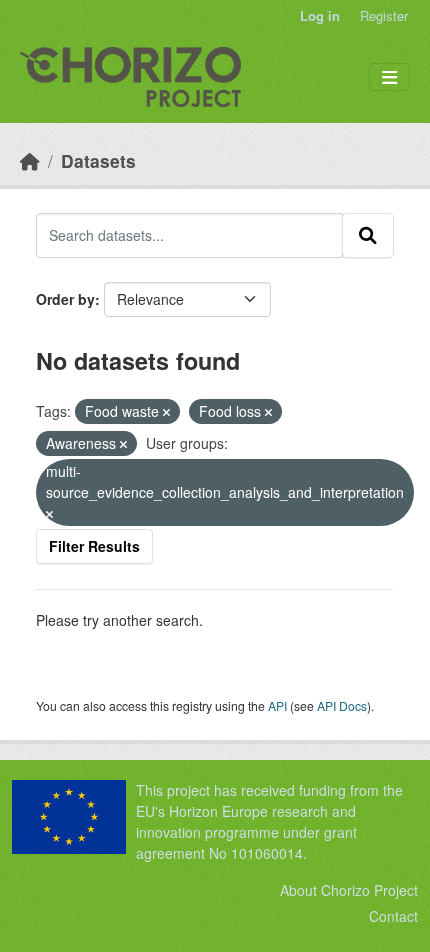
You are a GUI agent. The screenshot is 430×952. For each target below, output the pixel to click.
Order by (65, 299)
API (277, 705)
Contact (393, 916)
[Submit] (368, 235)
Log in (320, 15)
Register (384, 15)
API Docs (342, 705)
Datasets (98, 160)
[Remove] (166, 412)
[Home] (30, 160)
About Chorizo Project (349, 890)
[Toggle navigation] (389, 77)
